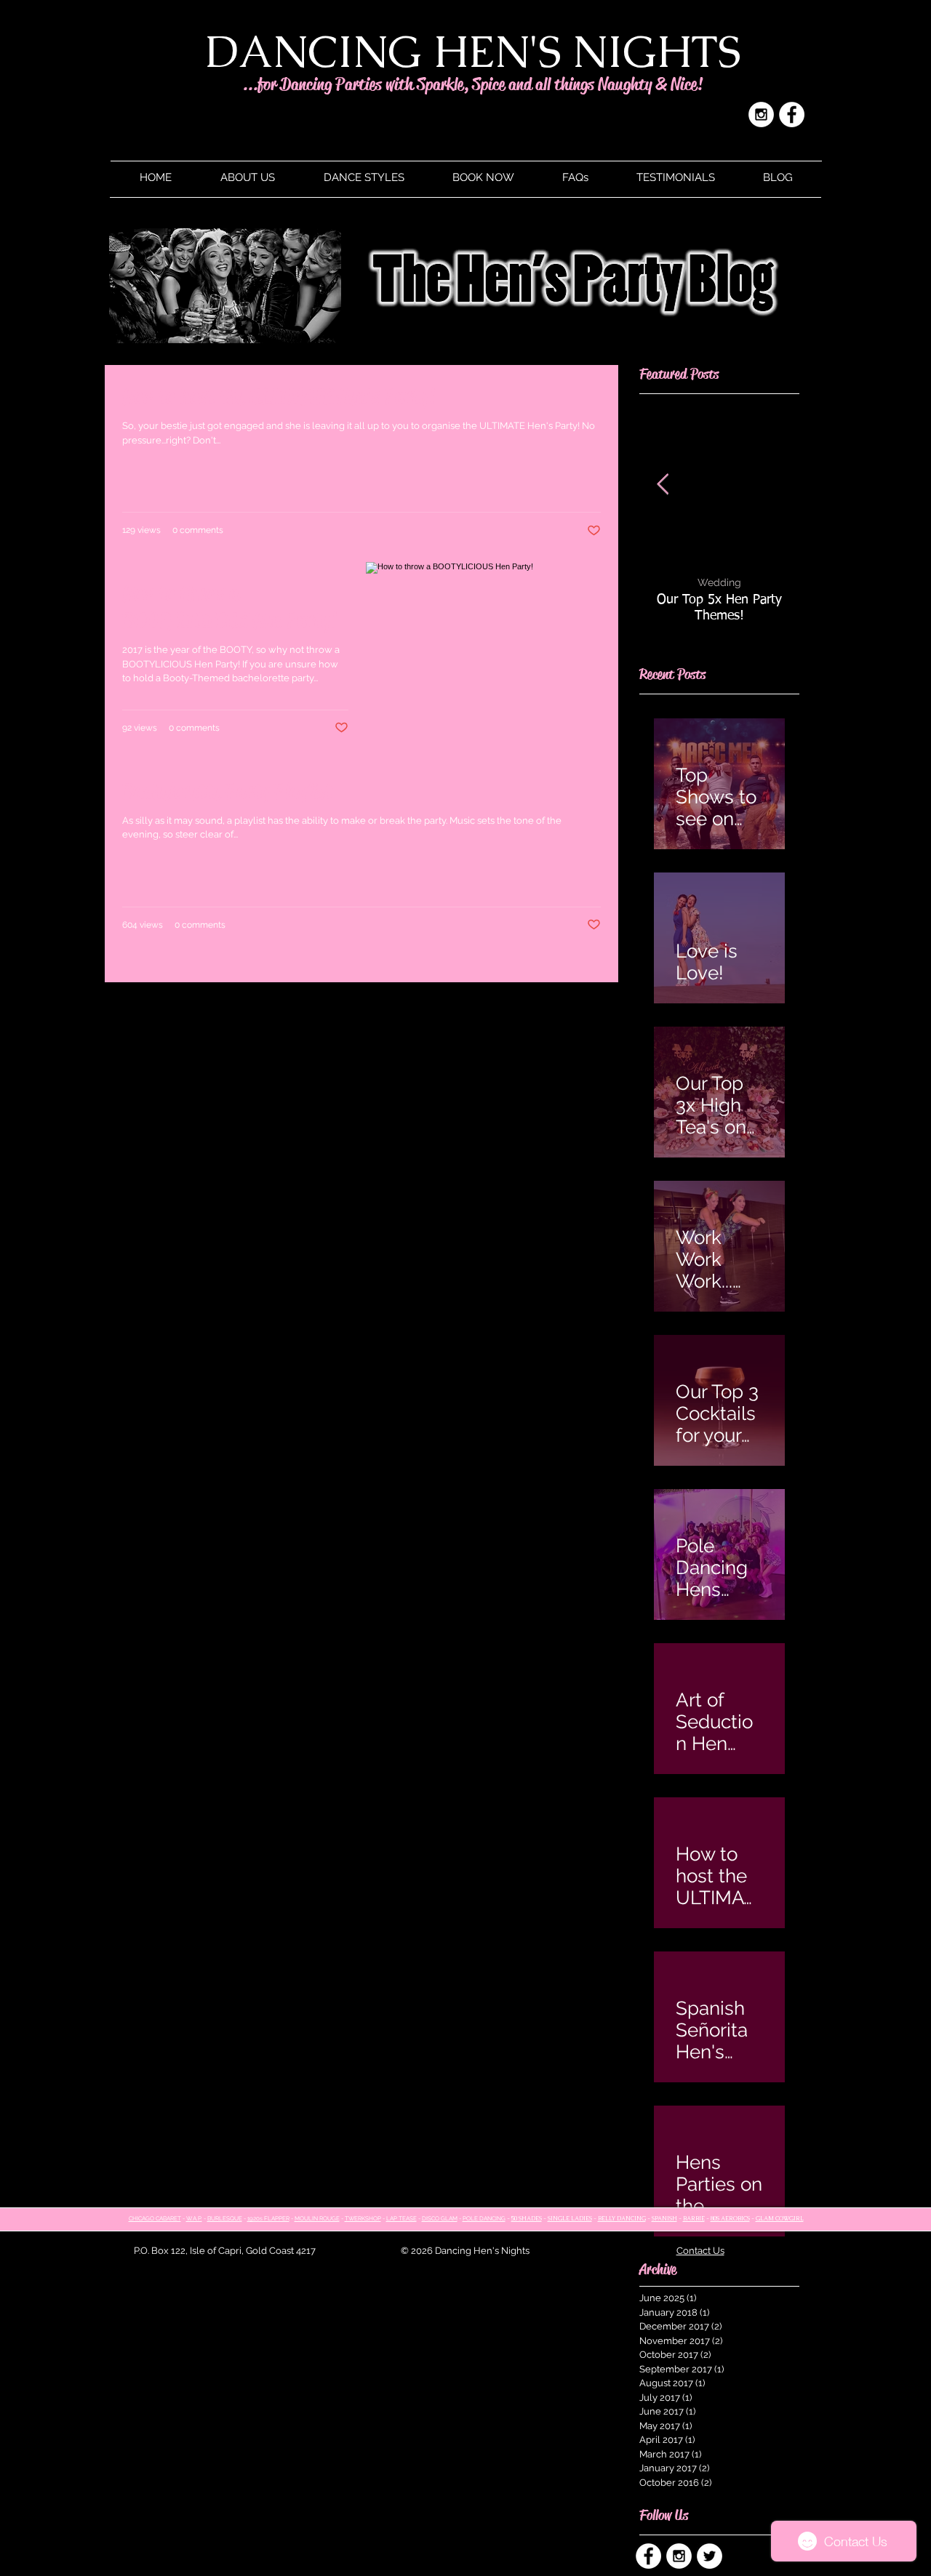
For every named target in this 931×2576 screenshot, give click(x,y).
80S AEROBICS (730, 2218)
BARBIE (694, 2218)
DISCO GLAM (440, 2218)
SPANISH (664, 2218)
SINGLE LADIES (570, 2218)
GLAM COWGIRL (780, 2218)
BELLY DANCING (622, 2218)
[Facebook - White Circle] (792, 115)
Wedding (719, 582)
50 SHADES (527, 2218)
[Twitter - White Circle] (710, 2556)
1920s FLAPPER (268, 2218)
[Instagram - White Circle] (761, 115)
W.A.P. (194, 2218)
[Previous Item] (663, 485)
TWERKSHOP (363, 2218)
